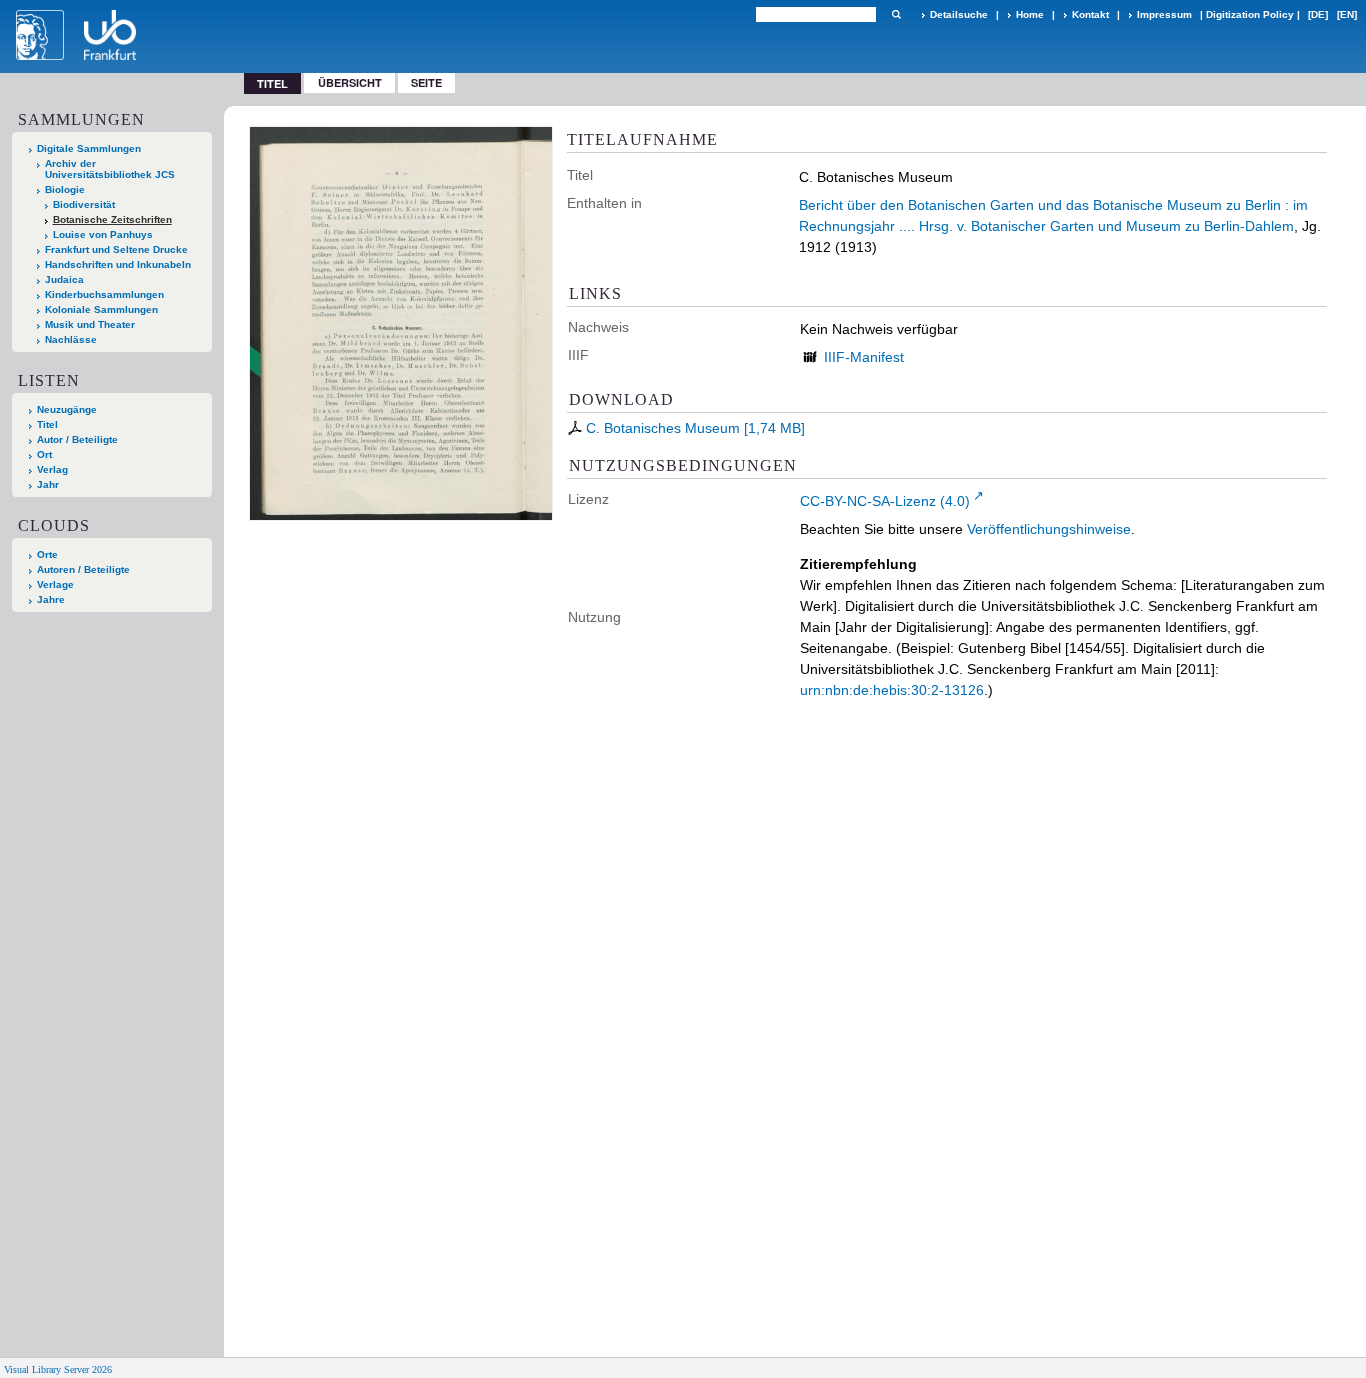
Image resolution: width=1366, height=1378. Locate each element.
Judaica (64, 279)
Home (1030, 14)
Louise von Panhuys (103, 234)
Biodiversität (84, 204)
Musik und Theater (90, 324)
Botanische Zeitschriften (112, 219)
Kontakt (1090, 14)
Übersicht (350, 82)
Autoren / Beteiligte (83, 569)
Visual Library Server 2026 (58, 1369)
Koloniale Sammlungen (101, 309)
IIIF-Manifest (864, 357)
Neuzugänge (67, 409)
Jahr (48, 484)
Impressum (1164, 14)
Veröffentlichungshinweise (1049, 529)
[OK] (896, 14)
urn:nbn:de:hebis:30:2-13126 (892, 690)
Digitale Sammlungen (89, 148)
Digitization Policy (1250, 14)
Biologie (65, 189)
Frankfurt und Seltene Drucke (116, 249)
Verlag (52, 469)
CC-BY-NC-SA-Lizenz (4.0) (885, 501)
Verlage (55, 584)
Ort (44, 454)
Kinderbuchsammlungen (104, 294)
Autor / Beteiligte (77, 439)
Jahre (51, 599)
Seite (426, 82)
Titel (47, 424)
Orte (47, 554)
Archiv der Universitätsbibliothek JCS (110, 169)
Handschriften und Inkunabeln (118, 264)
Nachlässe (71, 339)
